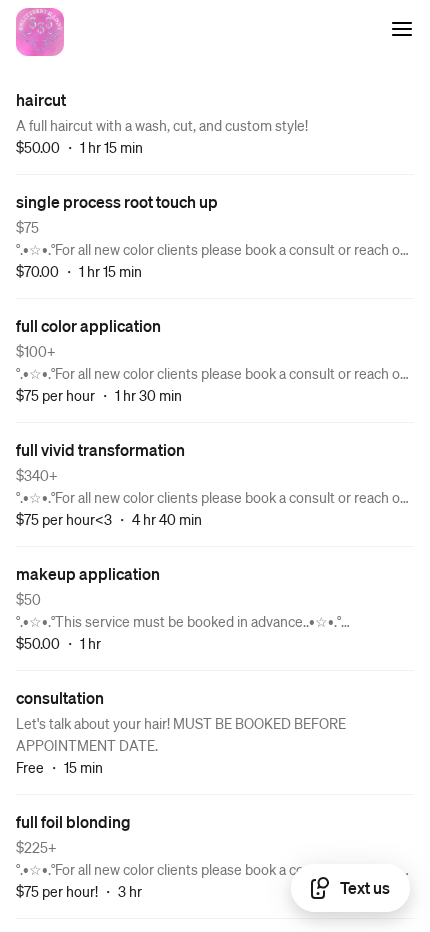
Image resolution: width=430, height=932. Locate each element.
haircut (41, 99)
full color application (88, 325)
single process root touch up (117, 201)
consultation (60, 697)
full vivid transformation (100, 449)
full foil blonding (73, 821)
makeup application (88, 573)
